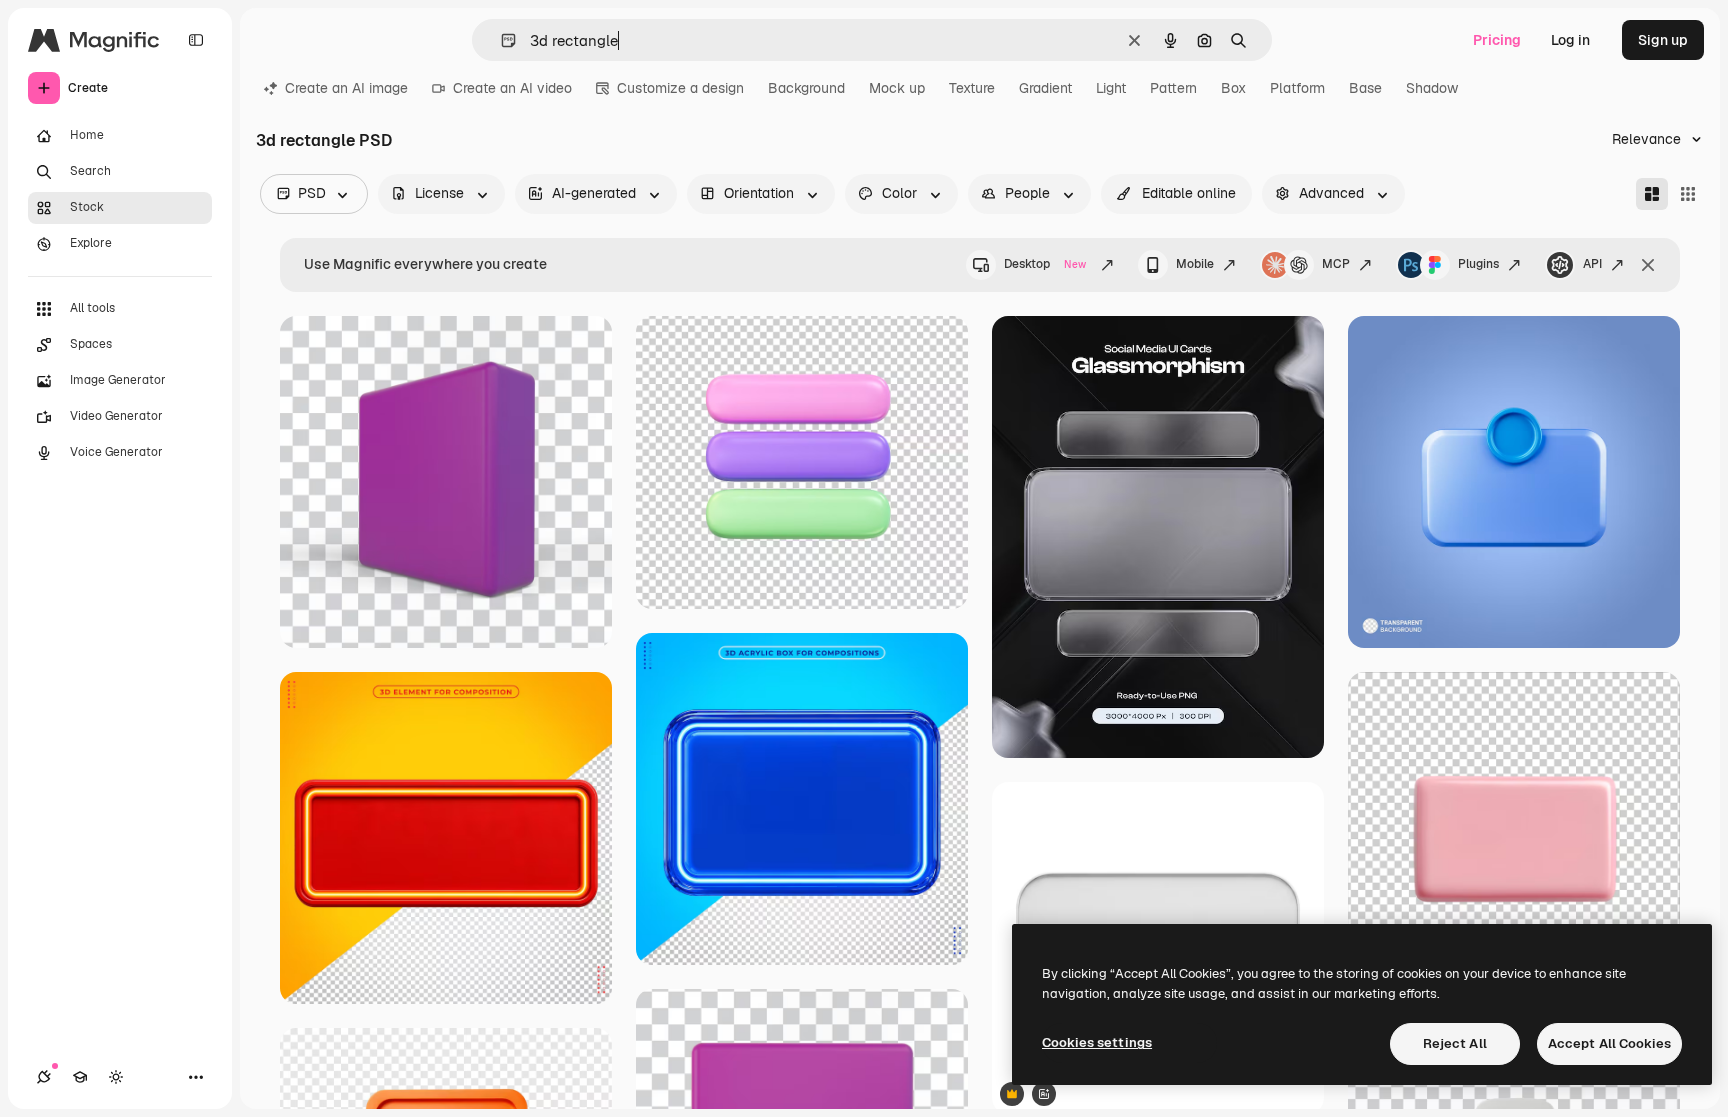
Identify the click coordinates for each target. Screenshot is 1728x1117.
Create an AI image (346, 88)
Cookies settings (1097, 1042)
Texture (972, 88)
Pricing (1497, 40)
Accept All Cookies (1609, 1043)
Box (1233, 88)
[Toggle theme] (116, 1077)
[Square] (1688, 194)
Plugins (1478, 264)
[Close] (1648, 265)
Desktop (1045, 264)
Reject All (1455, 1043)
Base (1365, 88)
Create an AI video (512, 88)
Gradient (1045, 88)
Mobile (1195, 264)
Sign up (1663, 40)
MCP (1336, 264)
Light (1111, 88)
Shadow (1432, 88)
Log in (1570, 40)
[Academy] (80, 1077)
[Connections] (44, 1077)
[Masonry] (1652, 194)
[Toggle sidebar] (196, 40)
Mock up (897, 88)
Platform (1297, 88)
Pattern (1173, 88)
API (1592, 264)
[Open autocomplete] (500, 40)
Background (806, 88)
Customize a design (680, 88)
